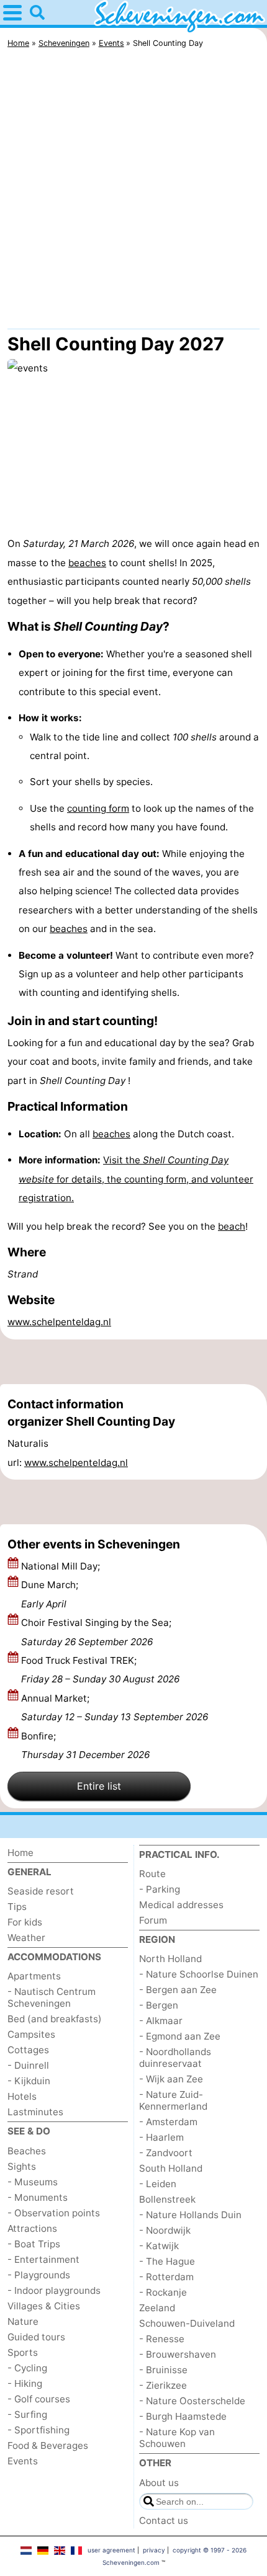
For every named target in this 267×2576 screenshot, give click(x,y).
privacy (154, 2550)
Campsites (31, 2034)
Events (23, 2461)
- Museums (33, 2182)
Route (152, 1874)
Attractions (32, 2228)
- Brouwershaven (178, 2354)
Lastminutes (35, 2112)
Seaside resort (41, 1891)
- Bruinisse (163, 2370)
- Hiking (25, 2383)
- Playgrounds (39, 2275)
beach (232, 1226)
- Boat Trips (34, 2244)
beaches (87, 563)
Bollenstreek (167, 2199)
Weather (26, 1938)
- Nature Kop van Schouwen (177, 2438)
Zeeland (157, 2308)
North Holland (170, 1959)
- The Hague (167, 2261)
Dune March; (50, 1594)
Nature (23, 2321)
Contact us (164, 2520)
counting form (98, 808)
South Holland (171, 2168)
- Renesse (162, 2339)
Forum (153, 1920)
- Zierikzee (163, 2385)
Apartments (34, 1976)
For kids (25, 1922)
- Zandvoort (166, 2153)
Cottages (28, 2050)
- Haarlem (161, 2137)
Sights (22, 2166)
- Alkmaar (161, 2021)
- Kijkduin (29, 2081)
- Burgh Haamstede (183, 2416)
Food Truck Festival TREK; (100, 1670)
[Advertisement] (133, 192)
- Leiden (158, 2184)
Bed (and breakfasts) (55, 2019)
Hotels (22, 2096)
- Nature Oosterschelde (192, 2401)
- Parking (160, 1889)
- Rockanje (163, 2292)
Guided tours (36, 2337)
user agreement (111, 2550)
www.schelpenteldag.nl (59, 1322)
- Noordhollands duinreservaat (175, 2058)
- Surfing (27, 2414)
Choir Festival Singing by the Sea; (96, 1632)
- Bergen (159, 2005)
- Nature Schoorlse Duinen (199, 1974)
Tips (17, 1907)
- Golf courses (39, 2399)
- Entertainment (43, 2259)
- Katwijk (159, 2246)
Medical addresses (181, 1905)
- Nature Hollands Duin (190, 2215)
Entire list (99, 1786)
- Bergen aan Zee (178, 1990)
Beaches (27, 2151)
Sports (23, 2352)
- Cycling (27, 2368)
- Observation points (54, 2213)
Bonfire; (85, 1745)
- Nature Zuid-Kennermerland (173, 2100)
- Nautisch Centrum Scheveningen (52, 1997)
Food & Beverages (48, 2445)
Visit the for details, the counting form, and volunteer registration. (136, 1179)
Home (20, 1853)
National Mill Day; (62, 1566)
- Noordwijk (165, 2230)
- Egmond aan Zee (180, 2036)
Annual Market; (115, 1708)
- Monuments (38, 2197)
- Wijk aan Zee (171, 2079)
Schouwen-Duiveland (187, 2323)
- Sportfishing (38, 2430)
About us (159, 2483)
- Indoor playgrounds (54, 2290)
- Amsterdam (168, 2122)
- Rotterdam (166, 2277)
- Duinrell (28, 2065)
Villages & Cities (44, 2306)
